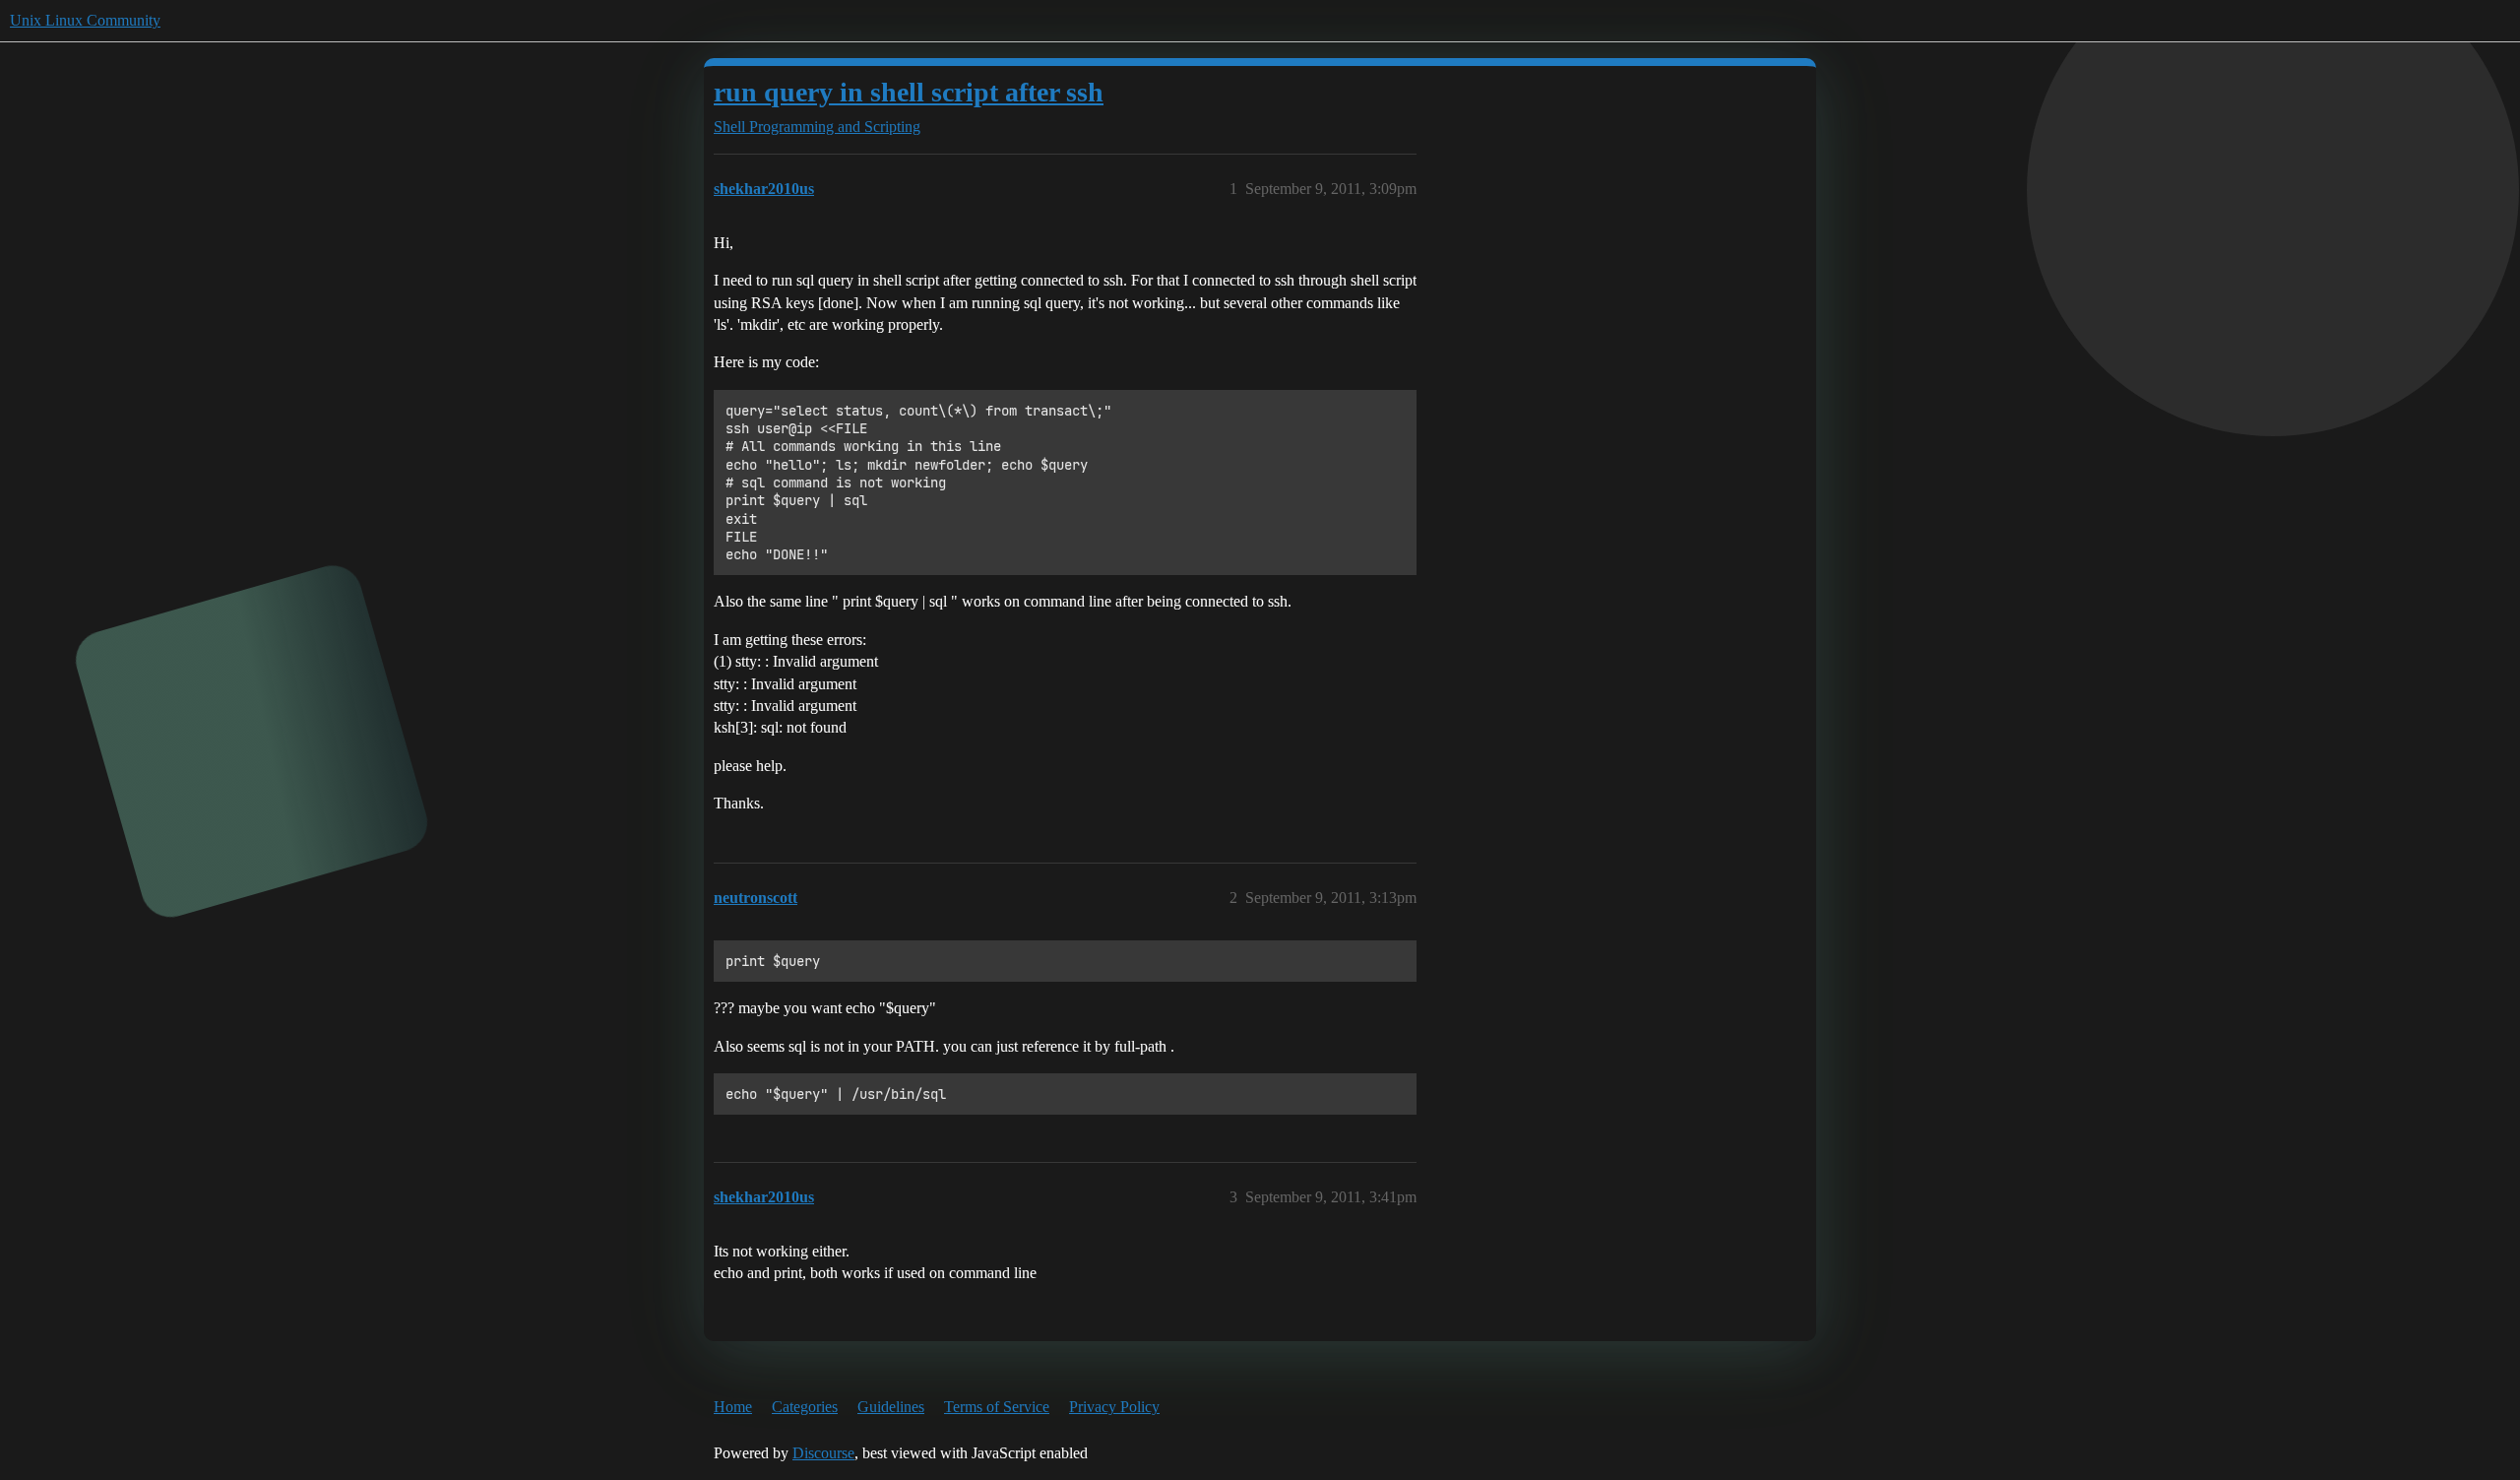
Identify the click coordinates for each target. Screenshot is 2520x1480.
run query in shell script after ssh (909, 92)
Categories (805, 1407)
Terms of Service (997, 1407)
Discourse (823, 1453)
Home (733, 1407)
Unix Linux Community (85, 20)
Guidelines (891, 1407)
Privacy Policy (1114, 1407)
